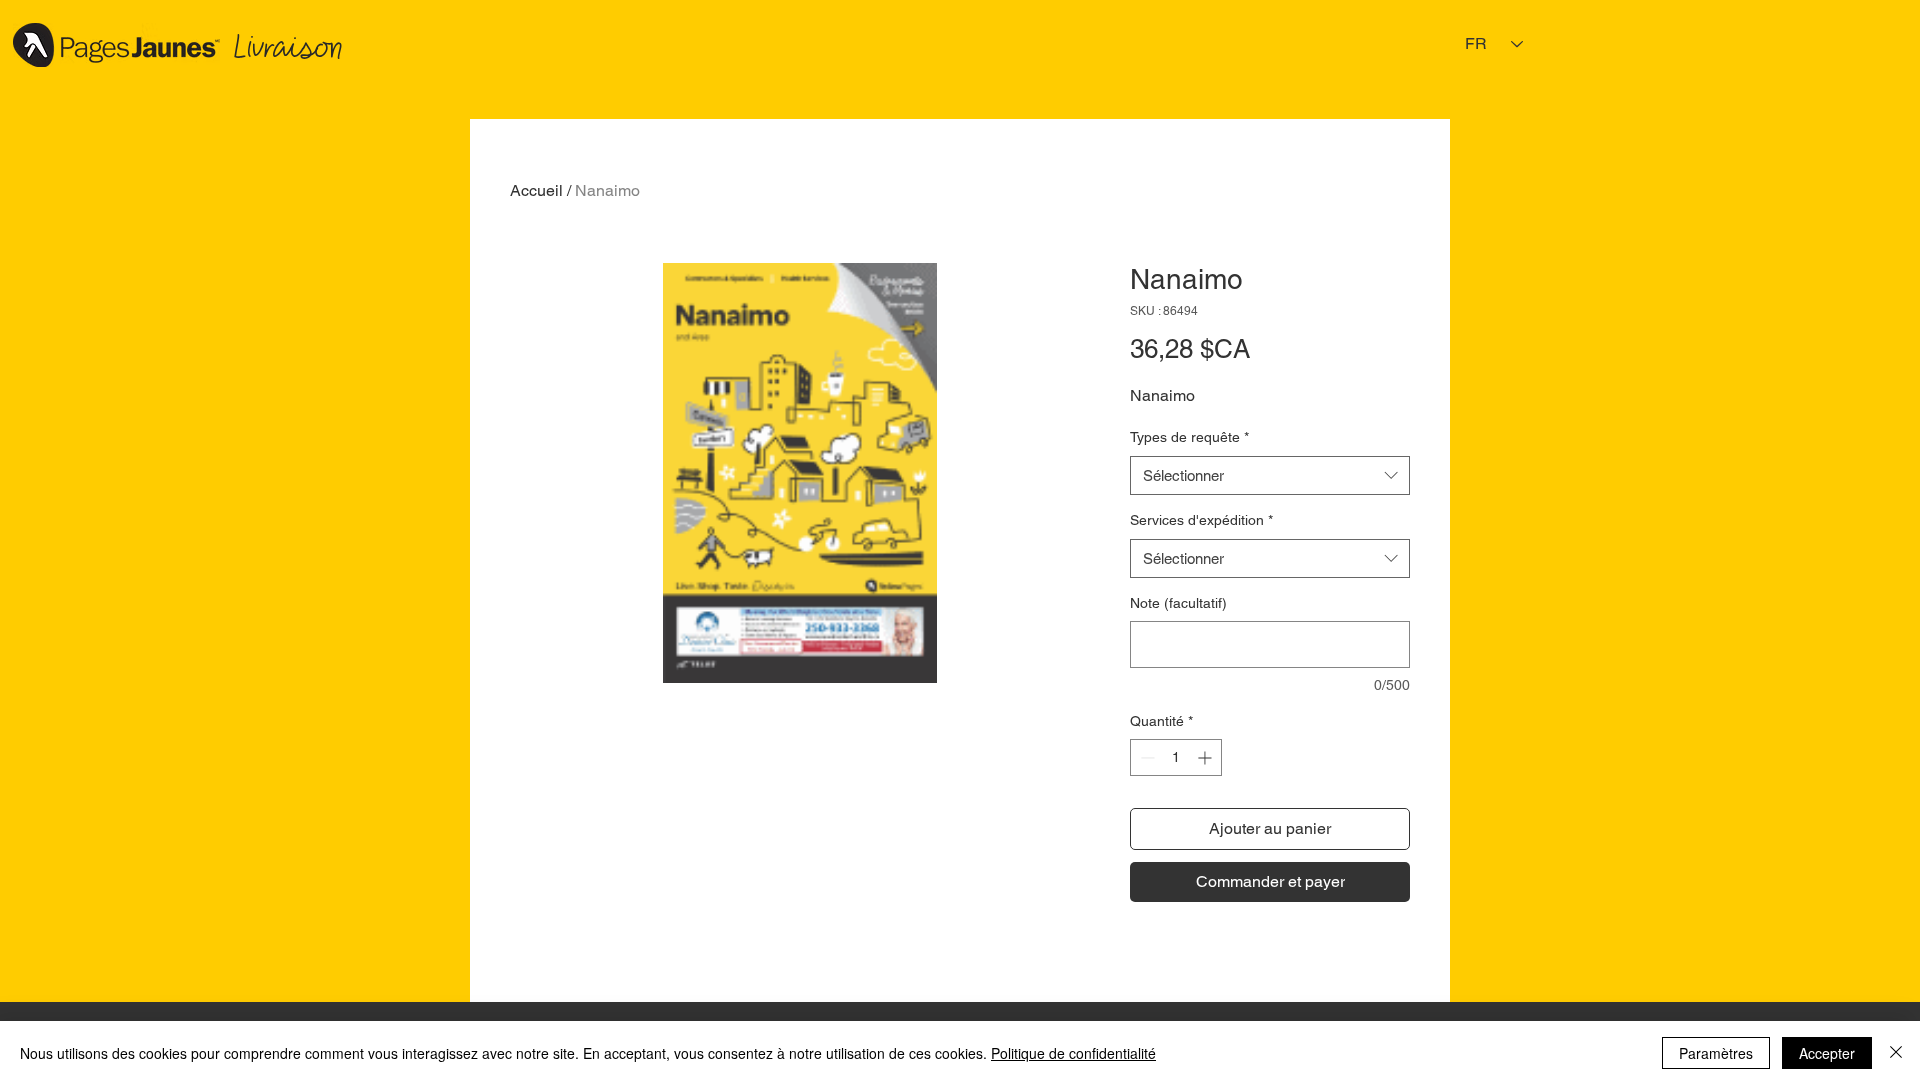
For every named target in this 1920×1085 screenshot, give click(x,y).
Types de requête (1189, 437)
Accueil (536, 190)
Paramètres (1716, 1053)
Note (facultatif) (1178, 603)
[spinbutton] (1176, 757)
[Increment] (1206, 757)
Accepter (1827, 1053)
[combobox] (1270, 475)
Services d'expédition (1201, 520)
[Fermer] (1896, 1053)
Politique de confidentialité (1073, 1053)
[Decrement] (1145, 757)
